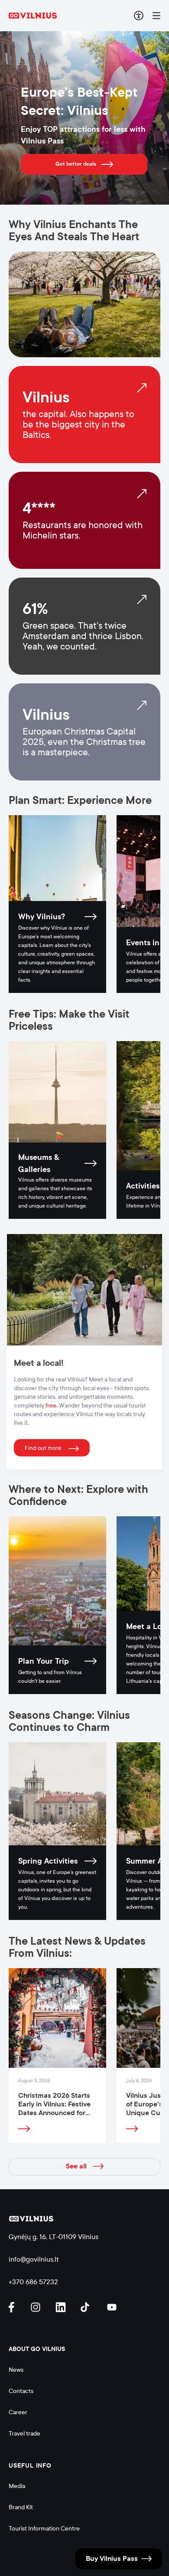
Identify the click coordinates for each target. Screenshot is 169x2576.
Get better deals (76, 164)
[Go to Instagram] (37, 2307)
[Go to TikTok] (87, 2307)
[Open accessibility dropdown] (139, 16)
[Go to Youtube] (112, 2307)
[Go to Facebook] (15, 2307)
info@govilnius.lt (34, 2259)
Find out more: (43, 1448)
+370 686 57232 (33, 2282)
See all (76, 2166)
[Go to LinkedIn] (62, 2307)
